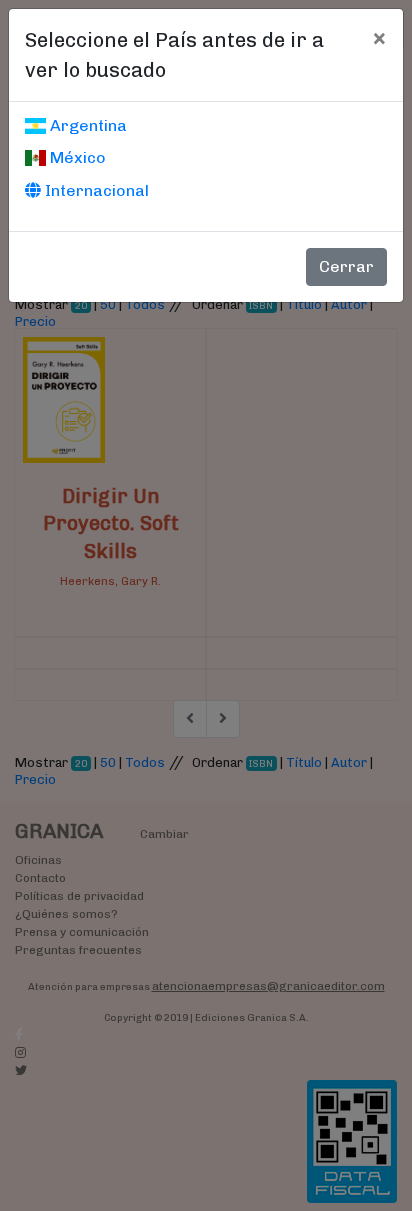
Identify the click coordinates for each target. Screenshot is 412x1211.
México (76, 157)
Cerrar (346, 266)
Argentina (86, 125)
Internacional (95, 190)
